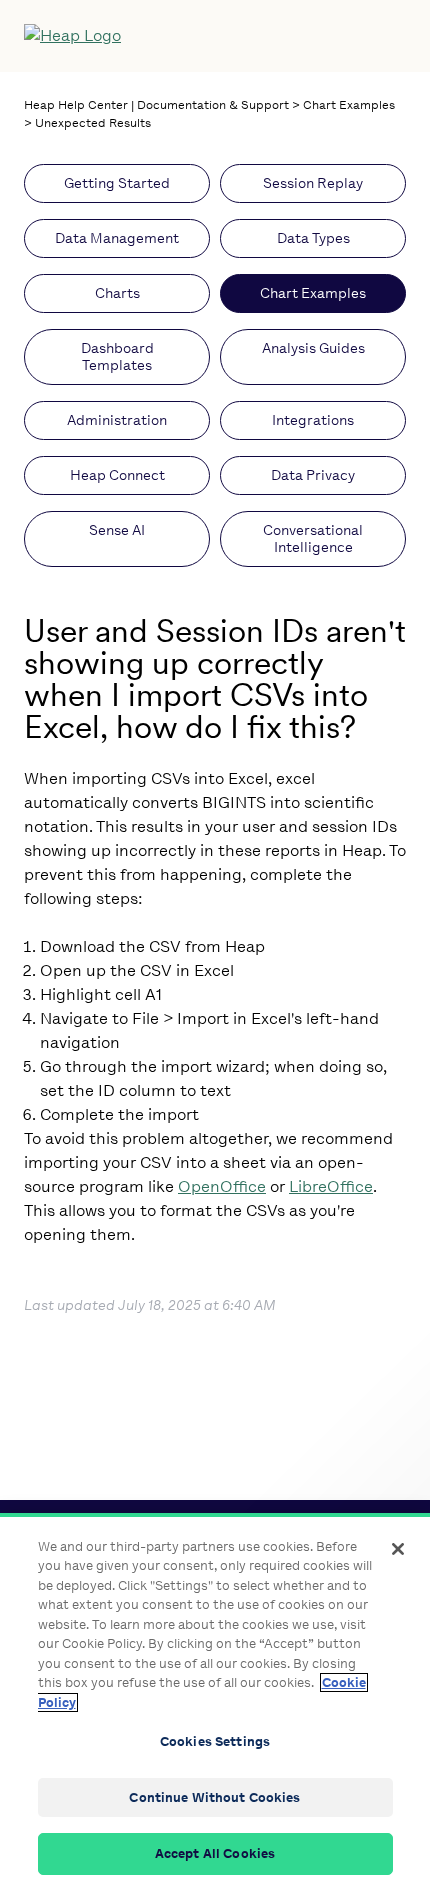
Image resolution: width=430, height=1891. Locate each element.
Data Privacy (313, 475)
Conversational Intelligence (313, 539)
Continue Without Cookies (214, 1797)
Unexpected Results (93, 123)
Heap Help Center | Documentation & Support (156, 105)
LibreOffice (331, 1186)
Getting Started (117, 183)
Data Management (117, 238)
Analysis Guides (313, 348)
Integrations (313, 420)
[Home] (173, 36)
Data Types (313, 238)
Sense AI (117, 530)
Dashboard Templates (117, 357)
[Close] (398, 1549)
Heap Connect (117, 475)
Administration (117, 420)
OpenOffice (222, 1186)
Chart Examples (349, 105)
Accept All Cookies (215, 1853)
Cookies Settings (215, 1741)
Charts (117, 293)
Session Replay (313, 183)
